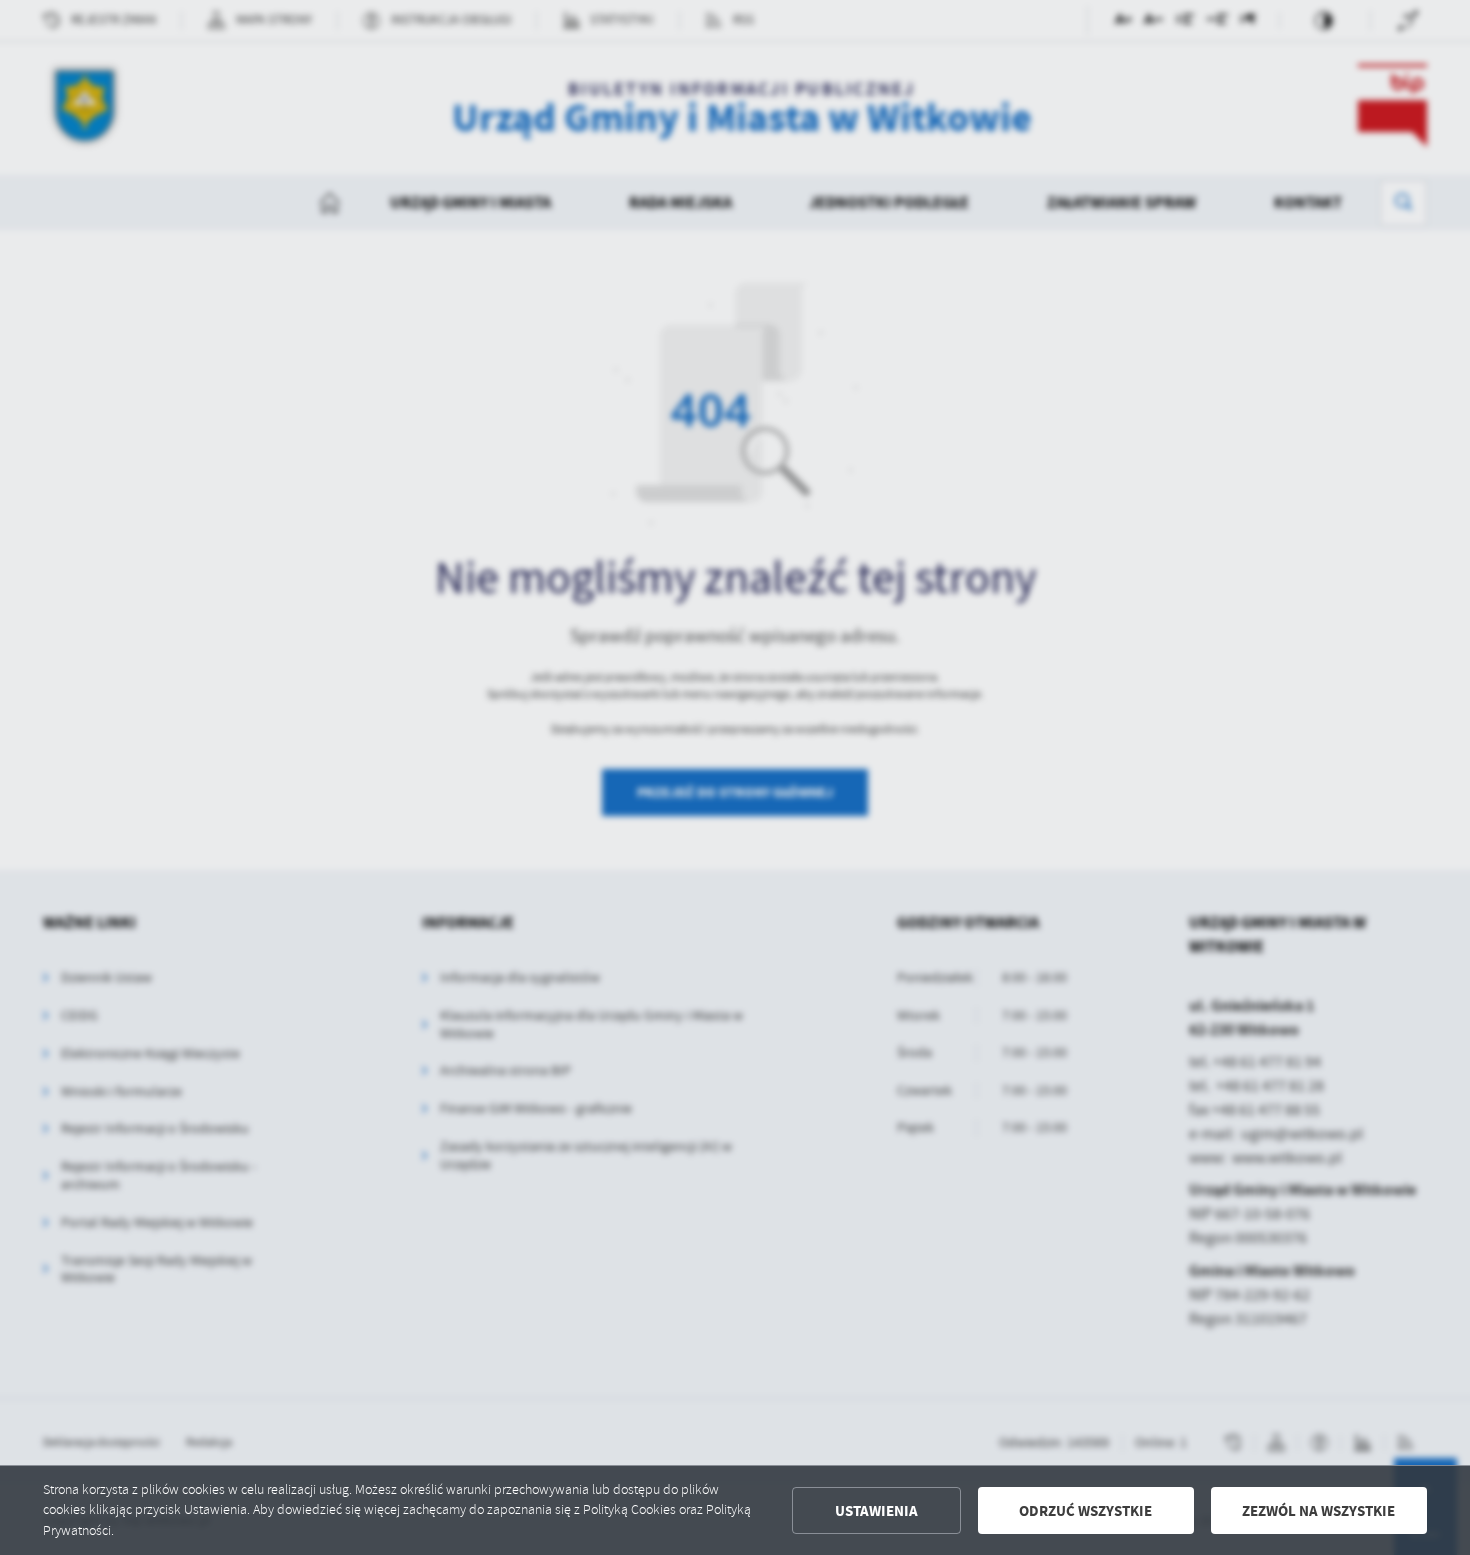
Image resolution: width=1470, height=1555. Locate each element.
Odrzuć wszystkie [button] (1085, 1511)
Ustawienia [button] (876, 1511)
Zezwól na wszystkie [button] (1318, 1511)
